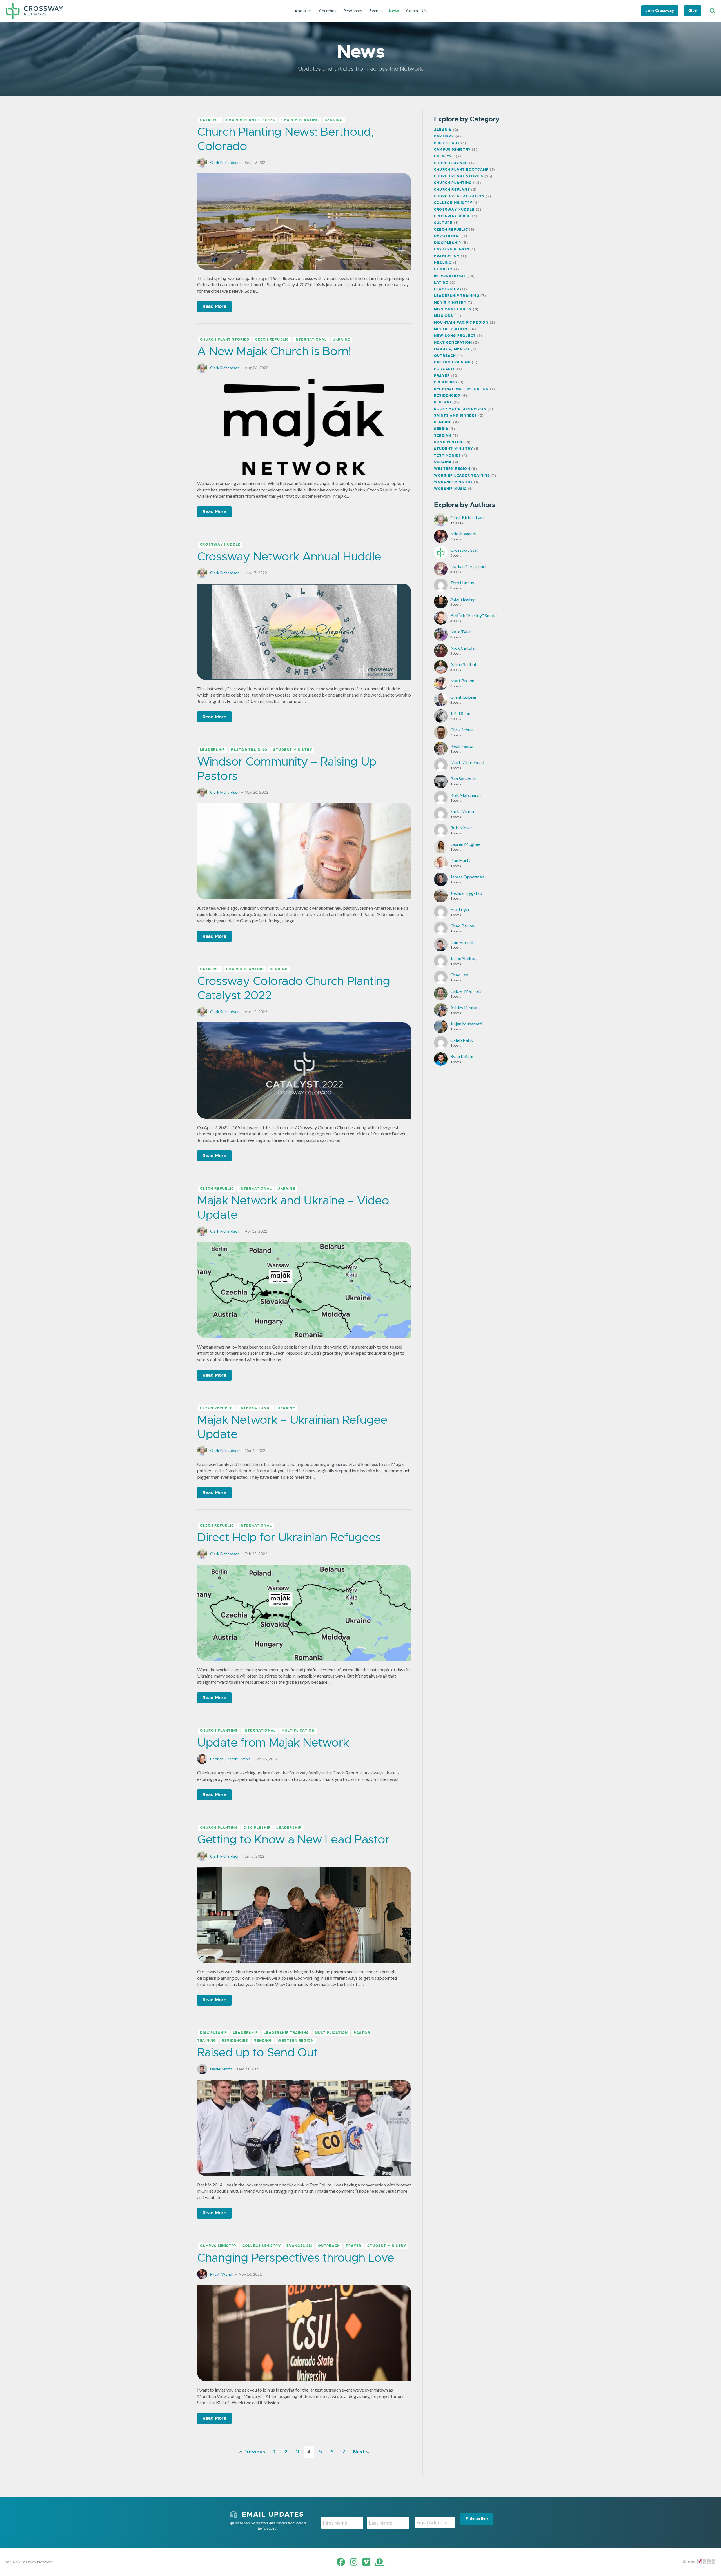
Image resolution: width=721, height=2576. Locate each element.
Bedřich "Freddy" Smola (230, 1759)
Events (375, 11)
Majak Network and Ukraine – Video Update (293, 1207)
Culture (443, 223)
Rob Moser (461, 828)
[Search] (712, 11)
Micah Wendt (222, 2274)
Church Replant (452, 190)
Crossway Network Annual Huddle (289, 556)
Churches (328, 11)
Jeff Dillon (460, 713)
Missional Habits (453, 309)
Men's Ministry (450, 302)
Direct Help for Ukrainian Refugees (289, 1537)
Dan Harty (460, 860)
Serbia (441, 429)
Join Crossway (660, 10)
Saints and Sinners (456, 415)
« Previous (252, 2452)
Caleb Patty (462, 1040)
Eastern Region (452, 249)
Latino (441, 282)
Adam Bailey (463, 599)
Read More (214, 306)
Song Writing (449, 442)
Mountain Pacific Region (461, 322)
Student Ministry (293, 750)
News (394, 11)
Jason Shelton (463, 958)
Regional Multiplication (461, 389)
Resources (353, 11)
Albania (443, 130)
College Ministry (262, 2246)
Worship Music (450, 489)
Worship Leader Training (462, 475)
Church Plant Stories (251, 120)
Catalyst (210, 120)
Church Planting (300, 120)
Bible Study (447, 143)
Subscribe (477, 2519)
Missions (444, 316)
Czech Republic (272, 339)
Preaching (446, 382)
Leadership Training (286, 2033)
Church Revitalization (459, 196)
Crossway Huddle (220, 545)
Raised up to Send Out (257, 2052)
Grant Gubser (464, 697)
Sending (334, 120)
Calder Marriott (466, 991)
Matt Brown (462, 681)
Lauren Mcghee (465, 844)
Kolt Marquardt (466, 795)
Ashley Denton (464, 1007)
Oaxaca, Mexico (452, 349)
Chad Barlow (463, 926)
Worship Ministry (453, 482)
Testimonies (448, 455)
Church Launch (451, 163)
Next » (361, 2452)
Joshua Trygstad (466, 893)
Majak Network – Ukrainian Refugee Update (292, 1427)
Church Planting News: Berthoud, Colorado (285, 139)
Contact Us (416, 11)
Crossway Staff (465, 550)
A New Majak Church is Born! (274, 351)
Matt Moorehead (467, 762)
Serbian (443, 435)
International (311, 339)
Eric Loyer (460, 909)
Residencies (235, 2041)
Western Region (296, 2041)
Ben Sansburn (463, 779)
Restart (443, 402)
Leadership (212, 750)
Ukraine (341, 339)
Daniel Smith (221, 2069)
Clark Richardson (225, 162)
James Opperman (467, 877)
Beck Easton (462, 746)
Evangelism (299, 2246)
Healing (443, 263)
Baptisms (444, 136)
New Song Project (455, 336)
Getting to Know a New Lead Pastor (293, 1839)
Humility (443, 269)
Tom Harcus (462, 583)
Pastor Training (249, 750)
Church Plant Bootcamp (461, 170)
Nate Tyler (461, 632)
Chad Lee (459, 975)
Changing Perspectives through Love (296, 2258)
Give (693, 10)
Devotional (447, 236)
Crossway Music (452, 216)
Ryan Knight (462, 1056)
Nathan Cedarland (468, 566)
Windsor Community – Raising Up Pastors (287, 768)
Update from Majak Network (273, 1742)
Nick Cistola (462, 648)
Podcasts (445, 369)
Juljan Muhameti (466, 1024)
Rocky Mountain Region (460, 409)
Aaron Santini (463, 664)
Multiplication (298, 1731)
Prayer (354, 2246)
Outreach (329, 2246)
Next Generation (453, 342)
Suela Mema (462, 811)
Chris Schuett (463, 730)
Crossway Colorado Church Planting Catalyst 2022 (293, 988)
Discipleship (257, 1828)
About (301, 11)
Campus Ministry (218, 2246)
